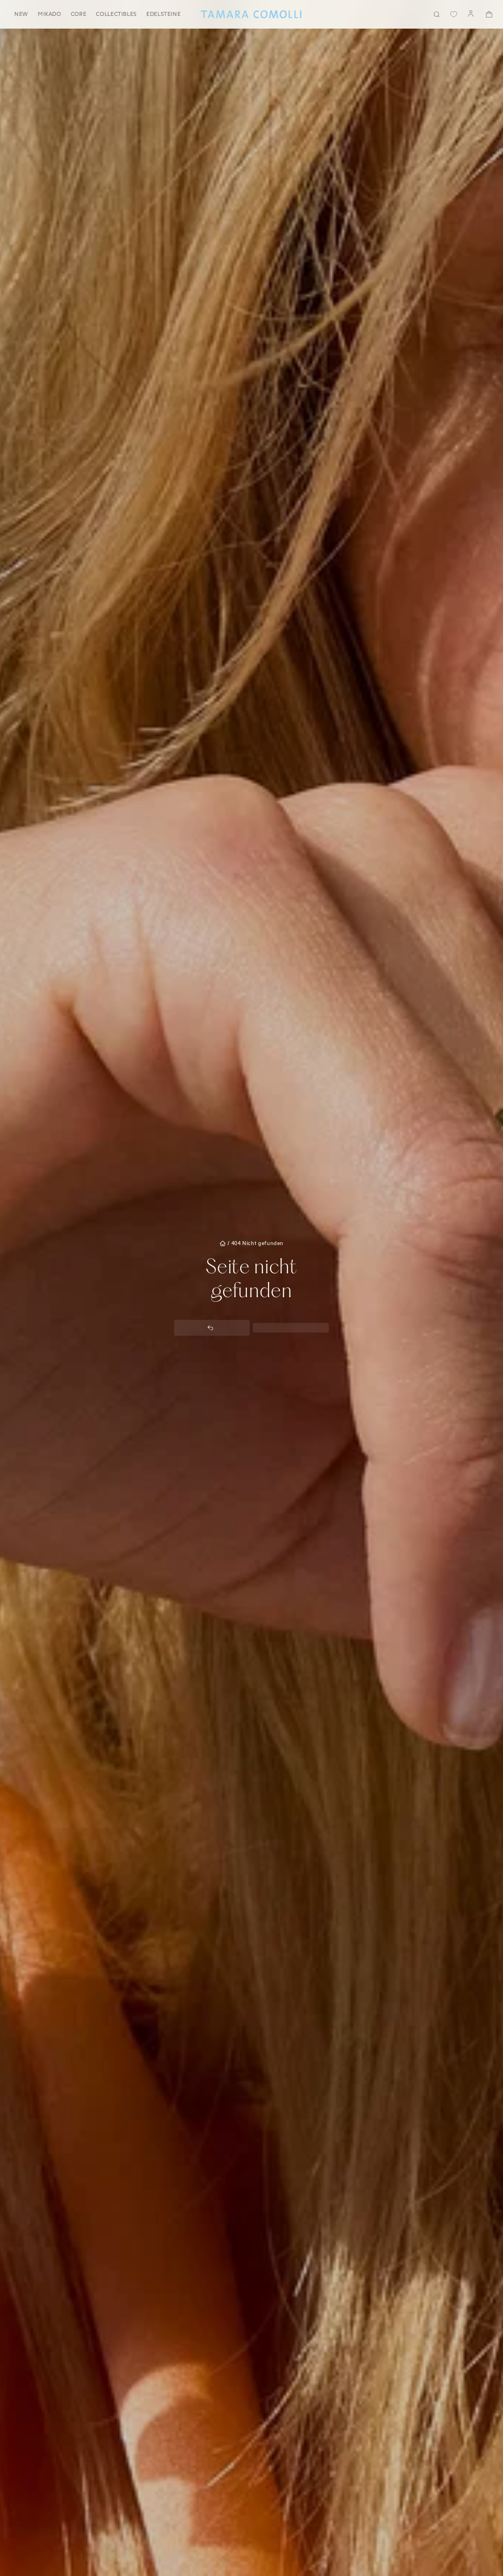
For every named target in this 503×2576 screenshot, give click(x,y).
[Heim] (251, 14)
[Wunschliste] (454, 14)
